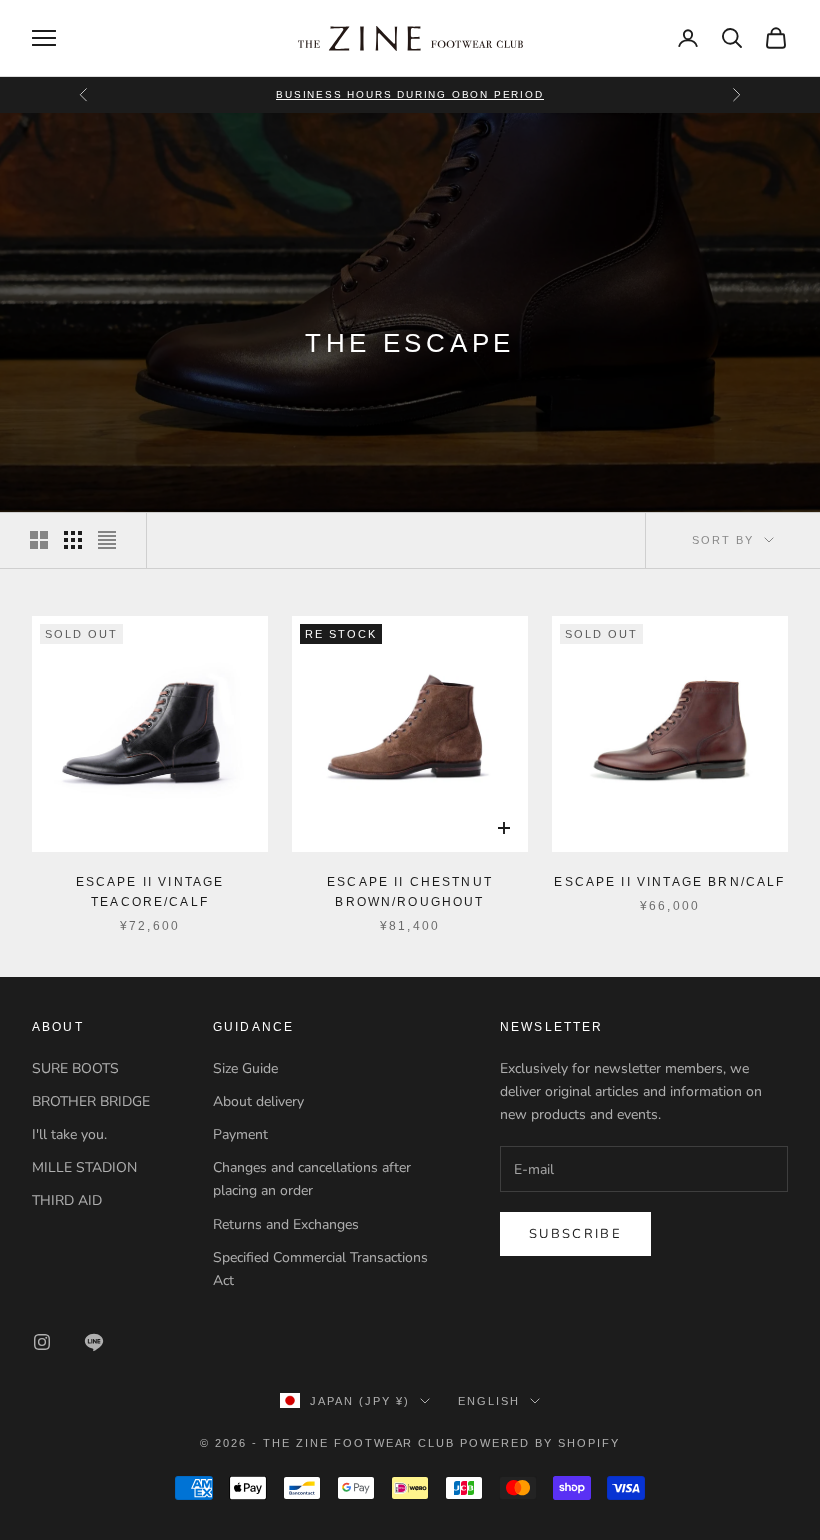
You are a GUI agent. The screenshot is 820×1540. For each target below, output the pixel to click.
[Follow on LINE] (94, 1342)
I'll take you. (69, 1134)
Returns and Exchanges (286, 1224)
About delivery (258, 1101)
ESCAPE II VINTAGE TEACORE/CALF (150, 892)
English (489, 1401)
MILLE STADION (84, 1167)
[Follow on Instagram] (42, 1342)
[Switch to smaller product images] (73, 540)
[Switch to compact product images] (107, 540)
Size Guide (245, 1068)
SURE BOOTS (75, 1068)
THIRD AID (67, 1200)
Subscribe (575, 1234)
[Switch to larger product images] (39, 540)
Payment (240, 1134)
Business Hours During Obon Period (409, 94)
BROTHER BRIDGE (91, 1101)
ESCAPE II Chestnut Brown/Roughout (410, 892)
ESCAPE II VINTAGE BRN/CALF (669, 882)
